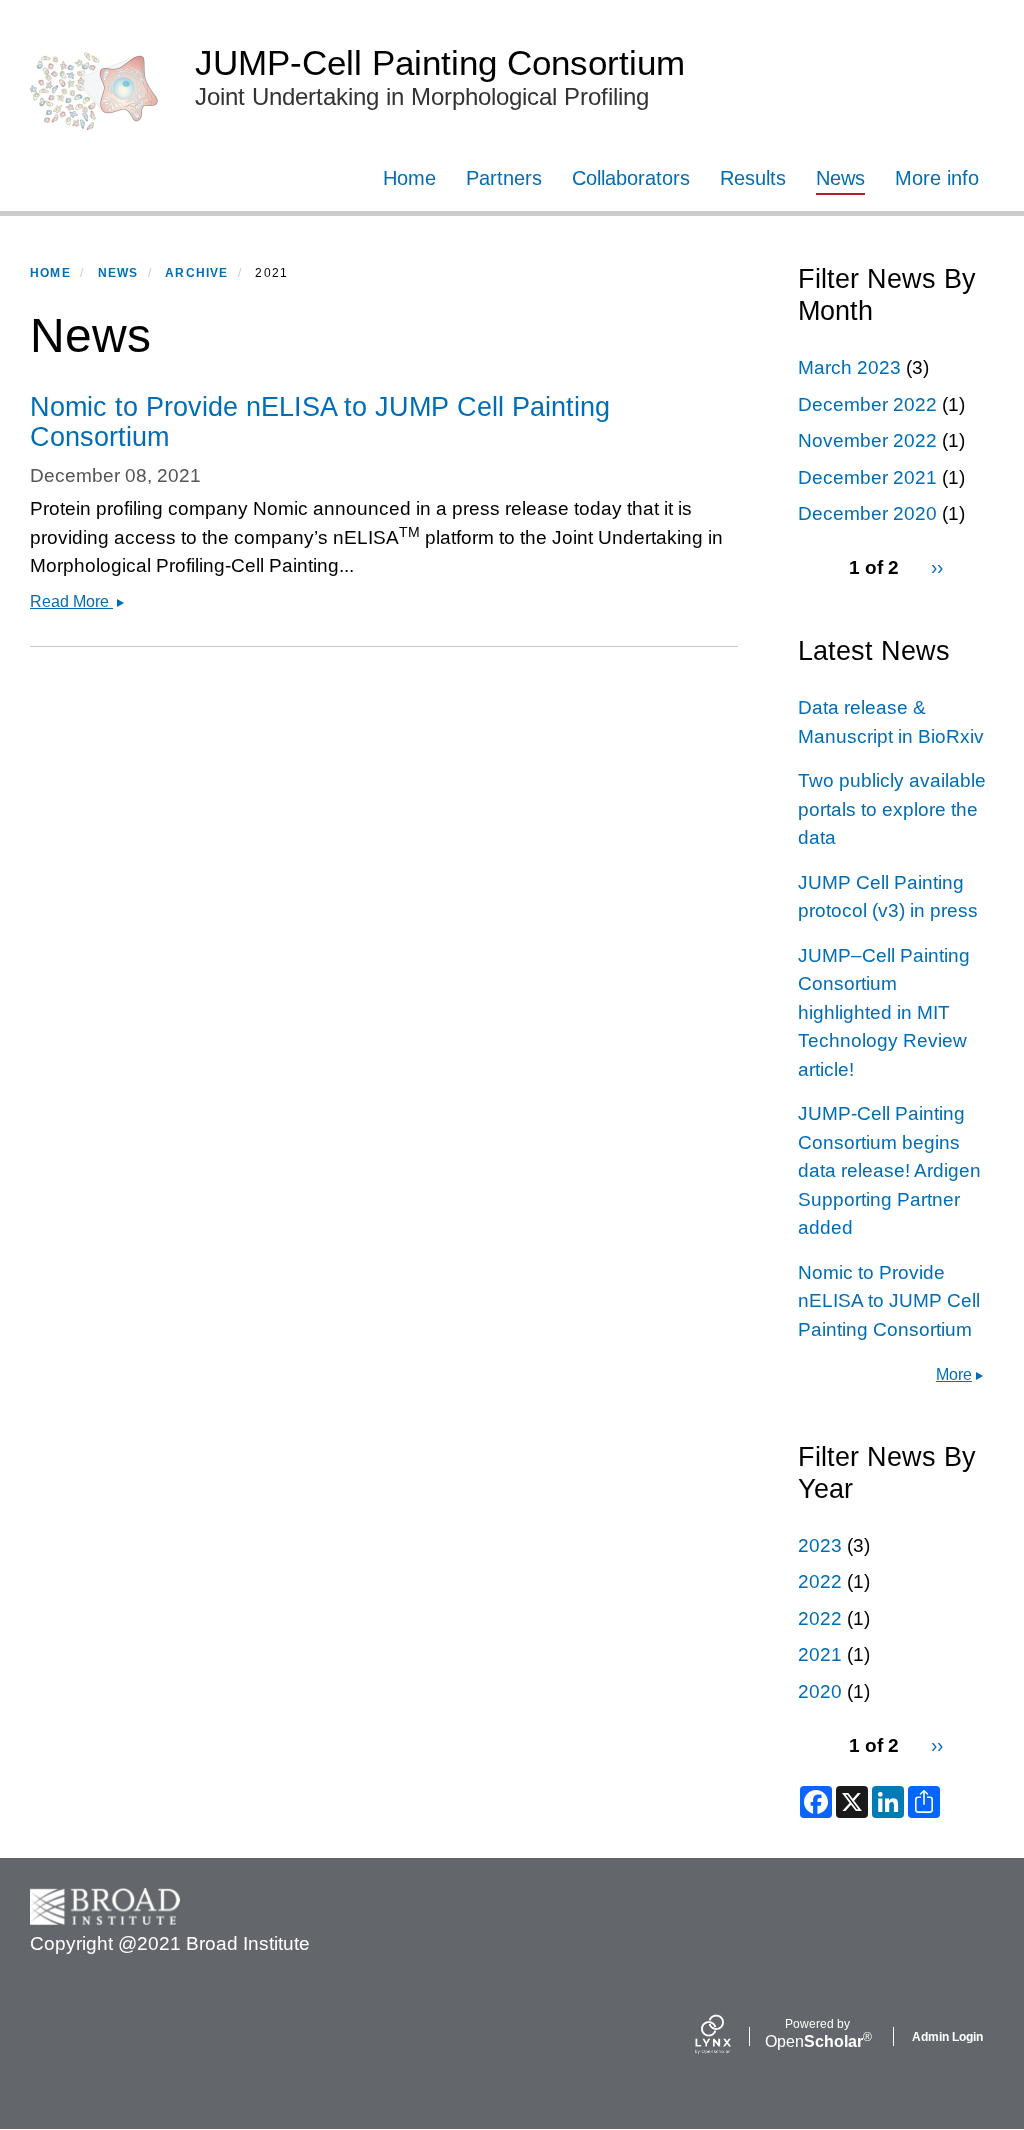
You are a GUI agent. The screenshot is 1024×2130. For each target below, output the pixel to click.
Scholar (817, 2034)
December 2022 (867, 404)
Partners (504, 178)
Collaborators (631, 178)
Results (753, 178)
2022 (820, 1581)
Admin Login (947, 2037)
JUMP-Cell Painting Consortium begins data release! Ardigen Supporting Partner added (889, 1170)
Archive (196, 273)
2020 (820, 1691)
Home (409, 178)
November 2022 (867, 440)
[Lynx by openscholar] (730, 2036)
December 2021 (867, 477)
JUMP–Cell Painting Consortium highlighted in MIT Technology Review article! (884, 1012)
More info (937, 178)
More (954, 1374)
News (840, 178)
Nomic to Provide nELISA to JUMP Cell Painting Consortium (889, 1301)
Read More (82, 601)
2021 (820, 1654)
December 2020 (867, 513)
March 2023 (849, 367)
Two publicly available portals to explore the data (892, 809)
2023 (820, 1545)
